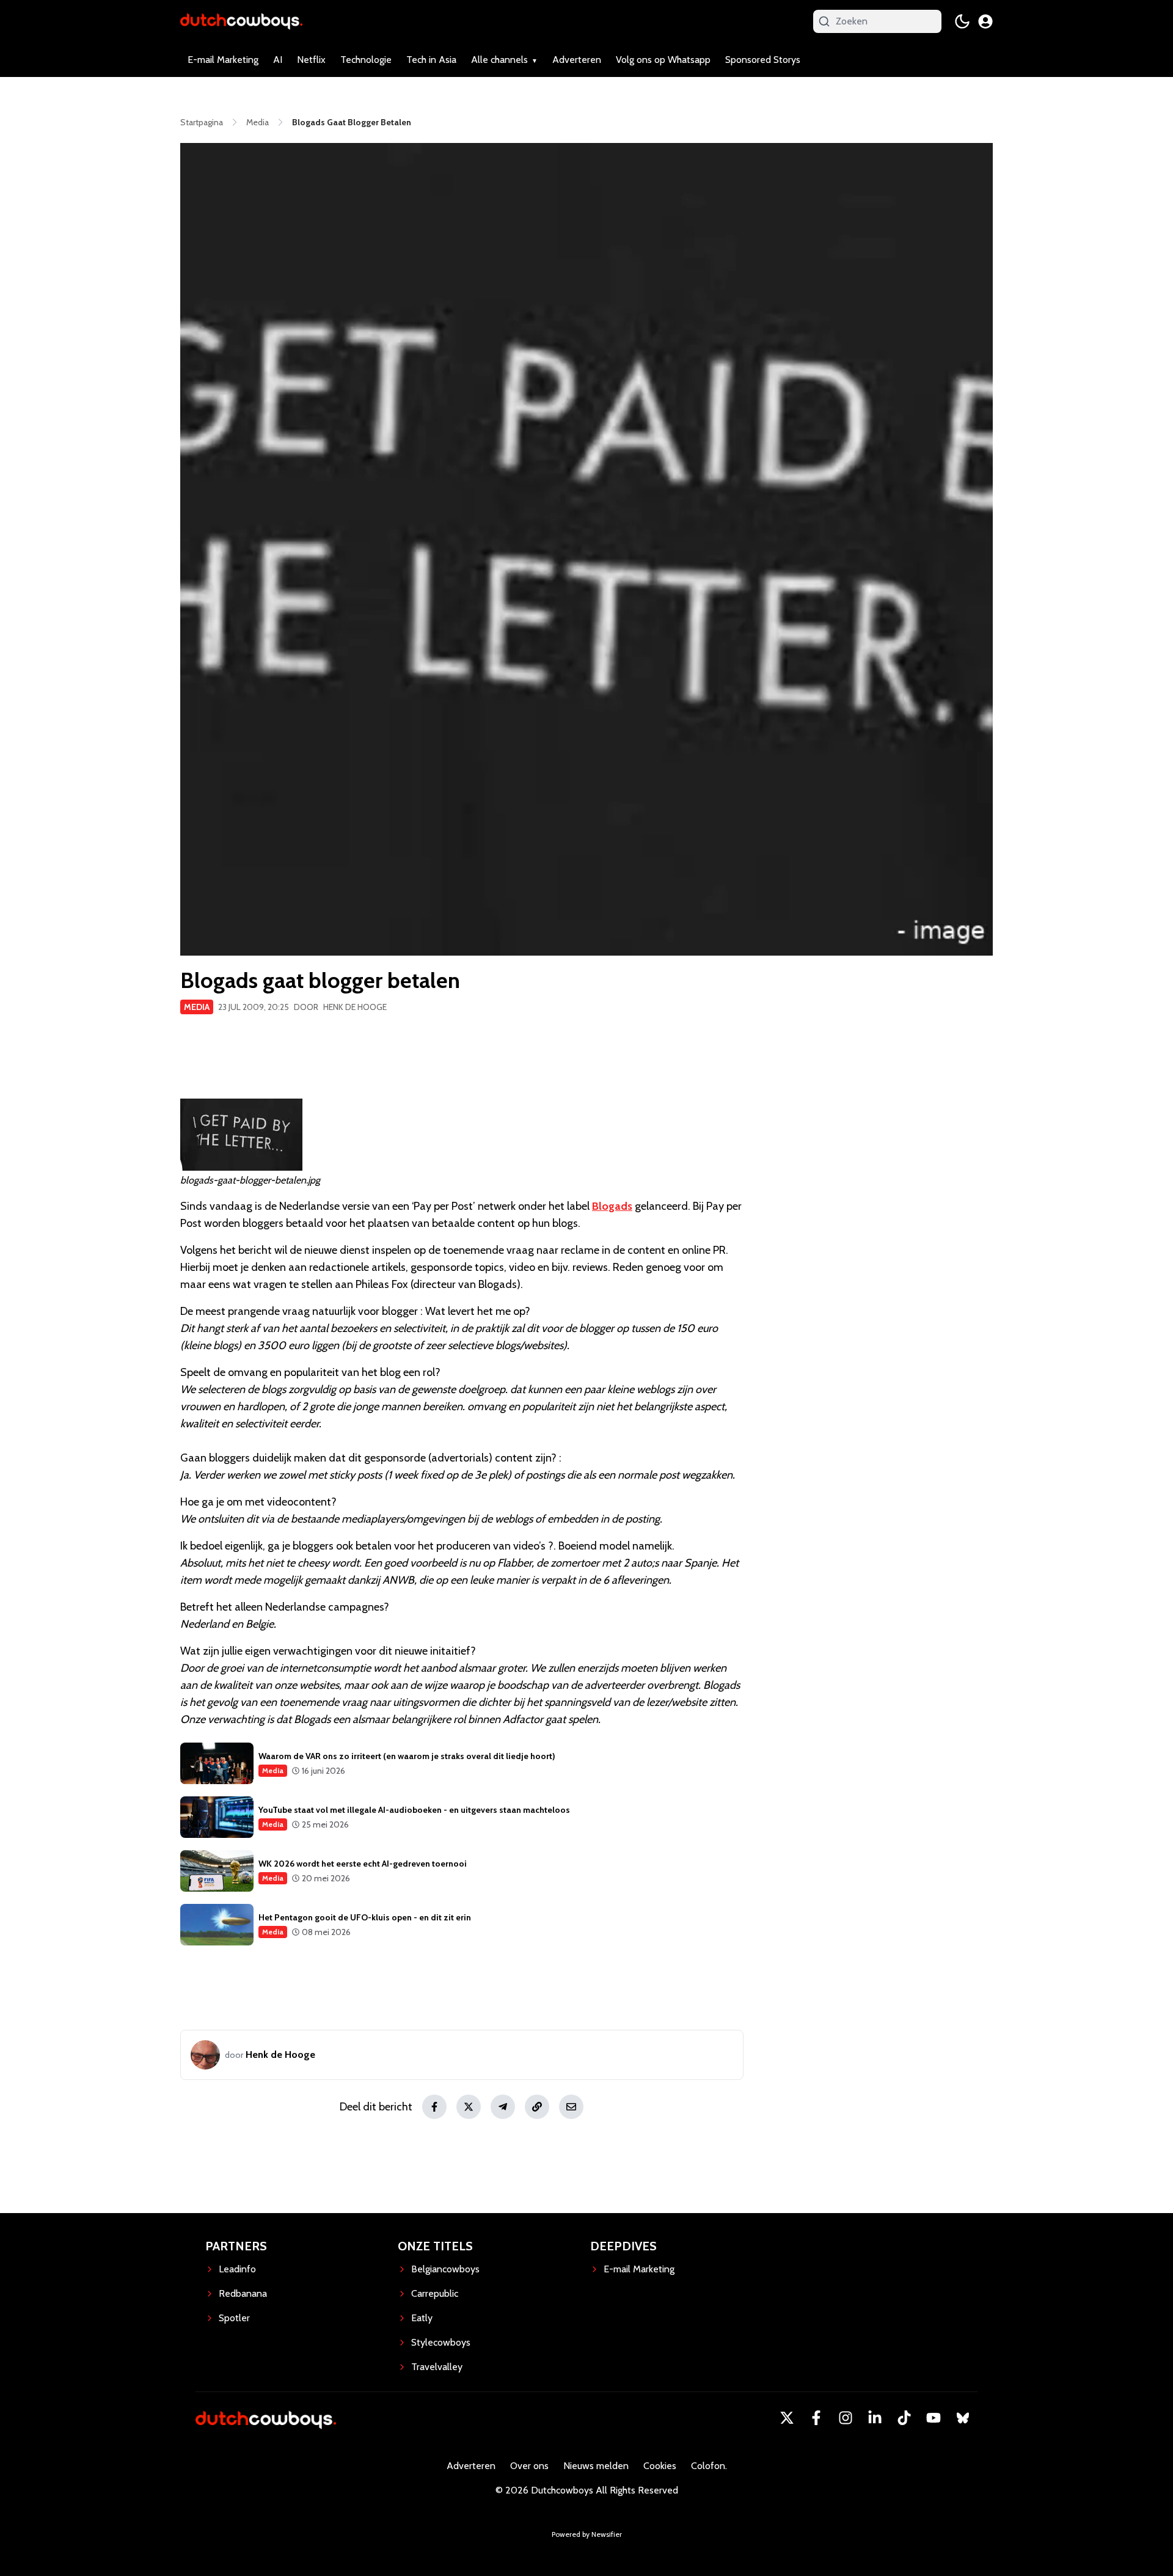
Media (197, 1007)
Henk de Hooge (355, 1007)
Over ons (529, 2466)
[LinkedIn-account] (875, 2418)
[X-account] (787, 2418)
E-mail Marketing (223, 60)
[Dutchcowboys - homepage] (241, 21)
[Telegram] (503, 2107)
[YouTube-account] (934, 2418)
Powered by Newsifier (587, 2534)
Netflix (311, 60)
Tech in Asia (431, 60)
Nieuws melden (596, 2466)
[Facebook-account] (816, 2418)
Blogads (612, 1206)
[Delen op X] (469, 2107)
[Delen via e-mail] (571, 2107)
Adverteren (577, 60)
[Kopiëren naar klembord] (537, 2107)
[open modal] (985, 21)
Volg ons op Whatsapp (663, 60)
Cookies (660, 2466)
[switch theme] (962, 21)
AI (278, 60)
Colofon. (709, 2466)
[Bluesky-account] (963, 2418)
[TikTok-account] (904, 2418)
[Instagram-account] (846, 2418)
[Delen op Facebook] (434, 2107)
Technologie (366, 60)
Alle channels (499, 60)
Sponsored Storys (763, 60)
